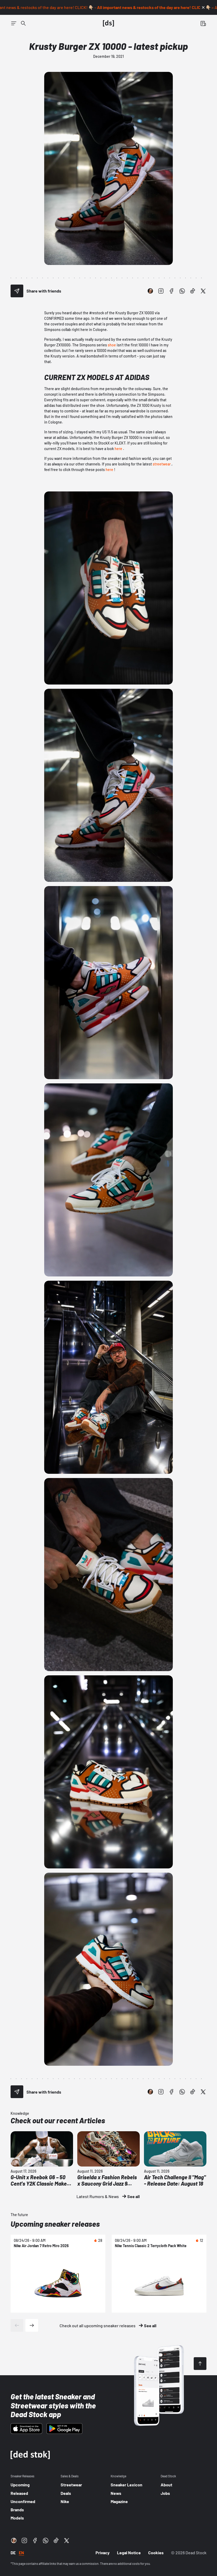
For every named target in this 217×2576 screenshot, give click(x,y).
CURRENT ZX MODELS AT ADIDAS (97, 377)
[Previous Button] (17, 2325)
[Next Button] (32, 2325)
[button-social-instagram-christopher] (150, 291)
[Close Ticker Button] (203, 7)
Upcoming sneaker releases (55, 2224)
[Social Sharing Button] (17, 291)
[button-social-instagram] (161, 291)
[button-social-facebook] (171, 291)
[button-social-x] (203, 291)
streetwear (162, 464)
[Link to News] (23, 23)
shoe (112, 345)
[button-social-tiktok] (193, 291)
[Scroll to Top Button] (200, 2364)
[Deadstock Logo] (108, 23)
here (118, 449)
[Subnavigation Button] (14, 23)
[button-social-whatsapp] (182, 291)
